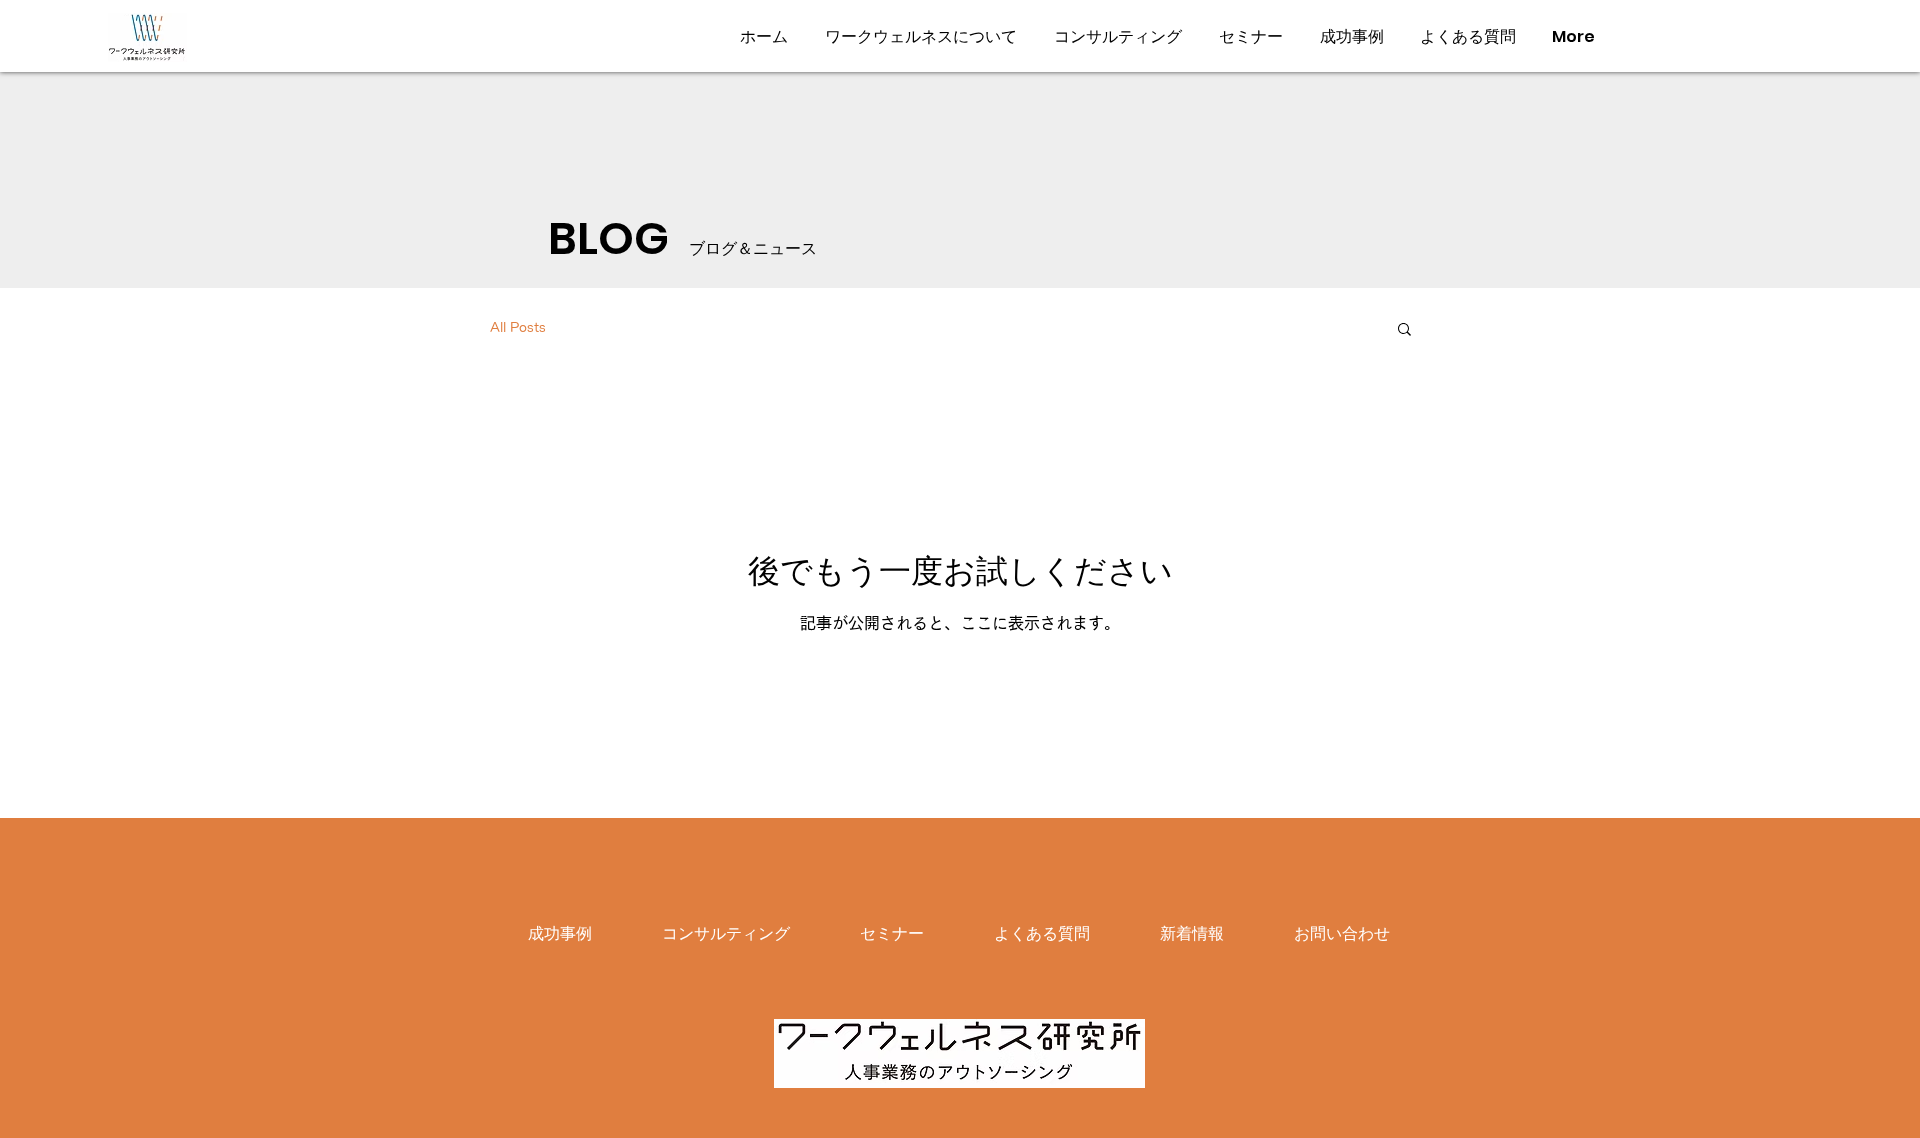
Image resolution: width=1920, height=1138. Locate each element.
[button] (1404, 330)
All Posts (518, 327)
